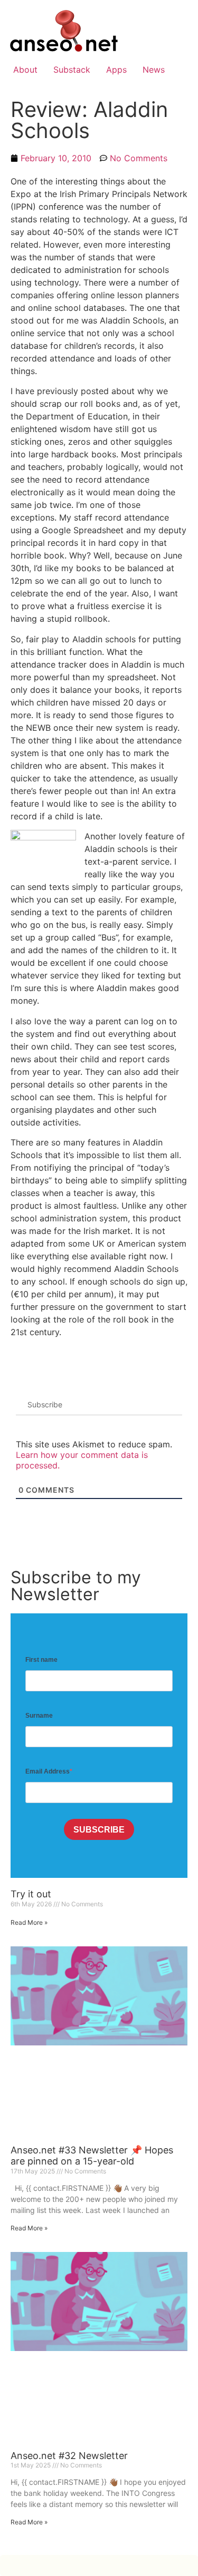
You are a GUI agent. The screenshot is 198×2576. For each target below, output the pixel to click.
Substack (72, 70)
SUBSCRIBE (99, 1830)
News (154, 70)
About (25, 70)
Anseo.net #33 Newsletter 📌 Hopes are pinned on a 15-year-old (92, 2156)
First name (41, 1660)
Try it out (31, 1894)
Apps (116, 70)
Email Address (48, 1771)
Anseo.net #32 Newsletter (69, 2456)
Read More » (29, 1922)
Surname (39, 1716)
